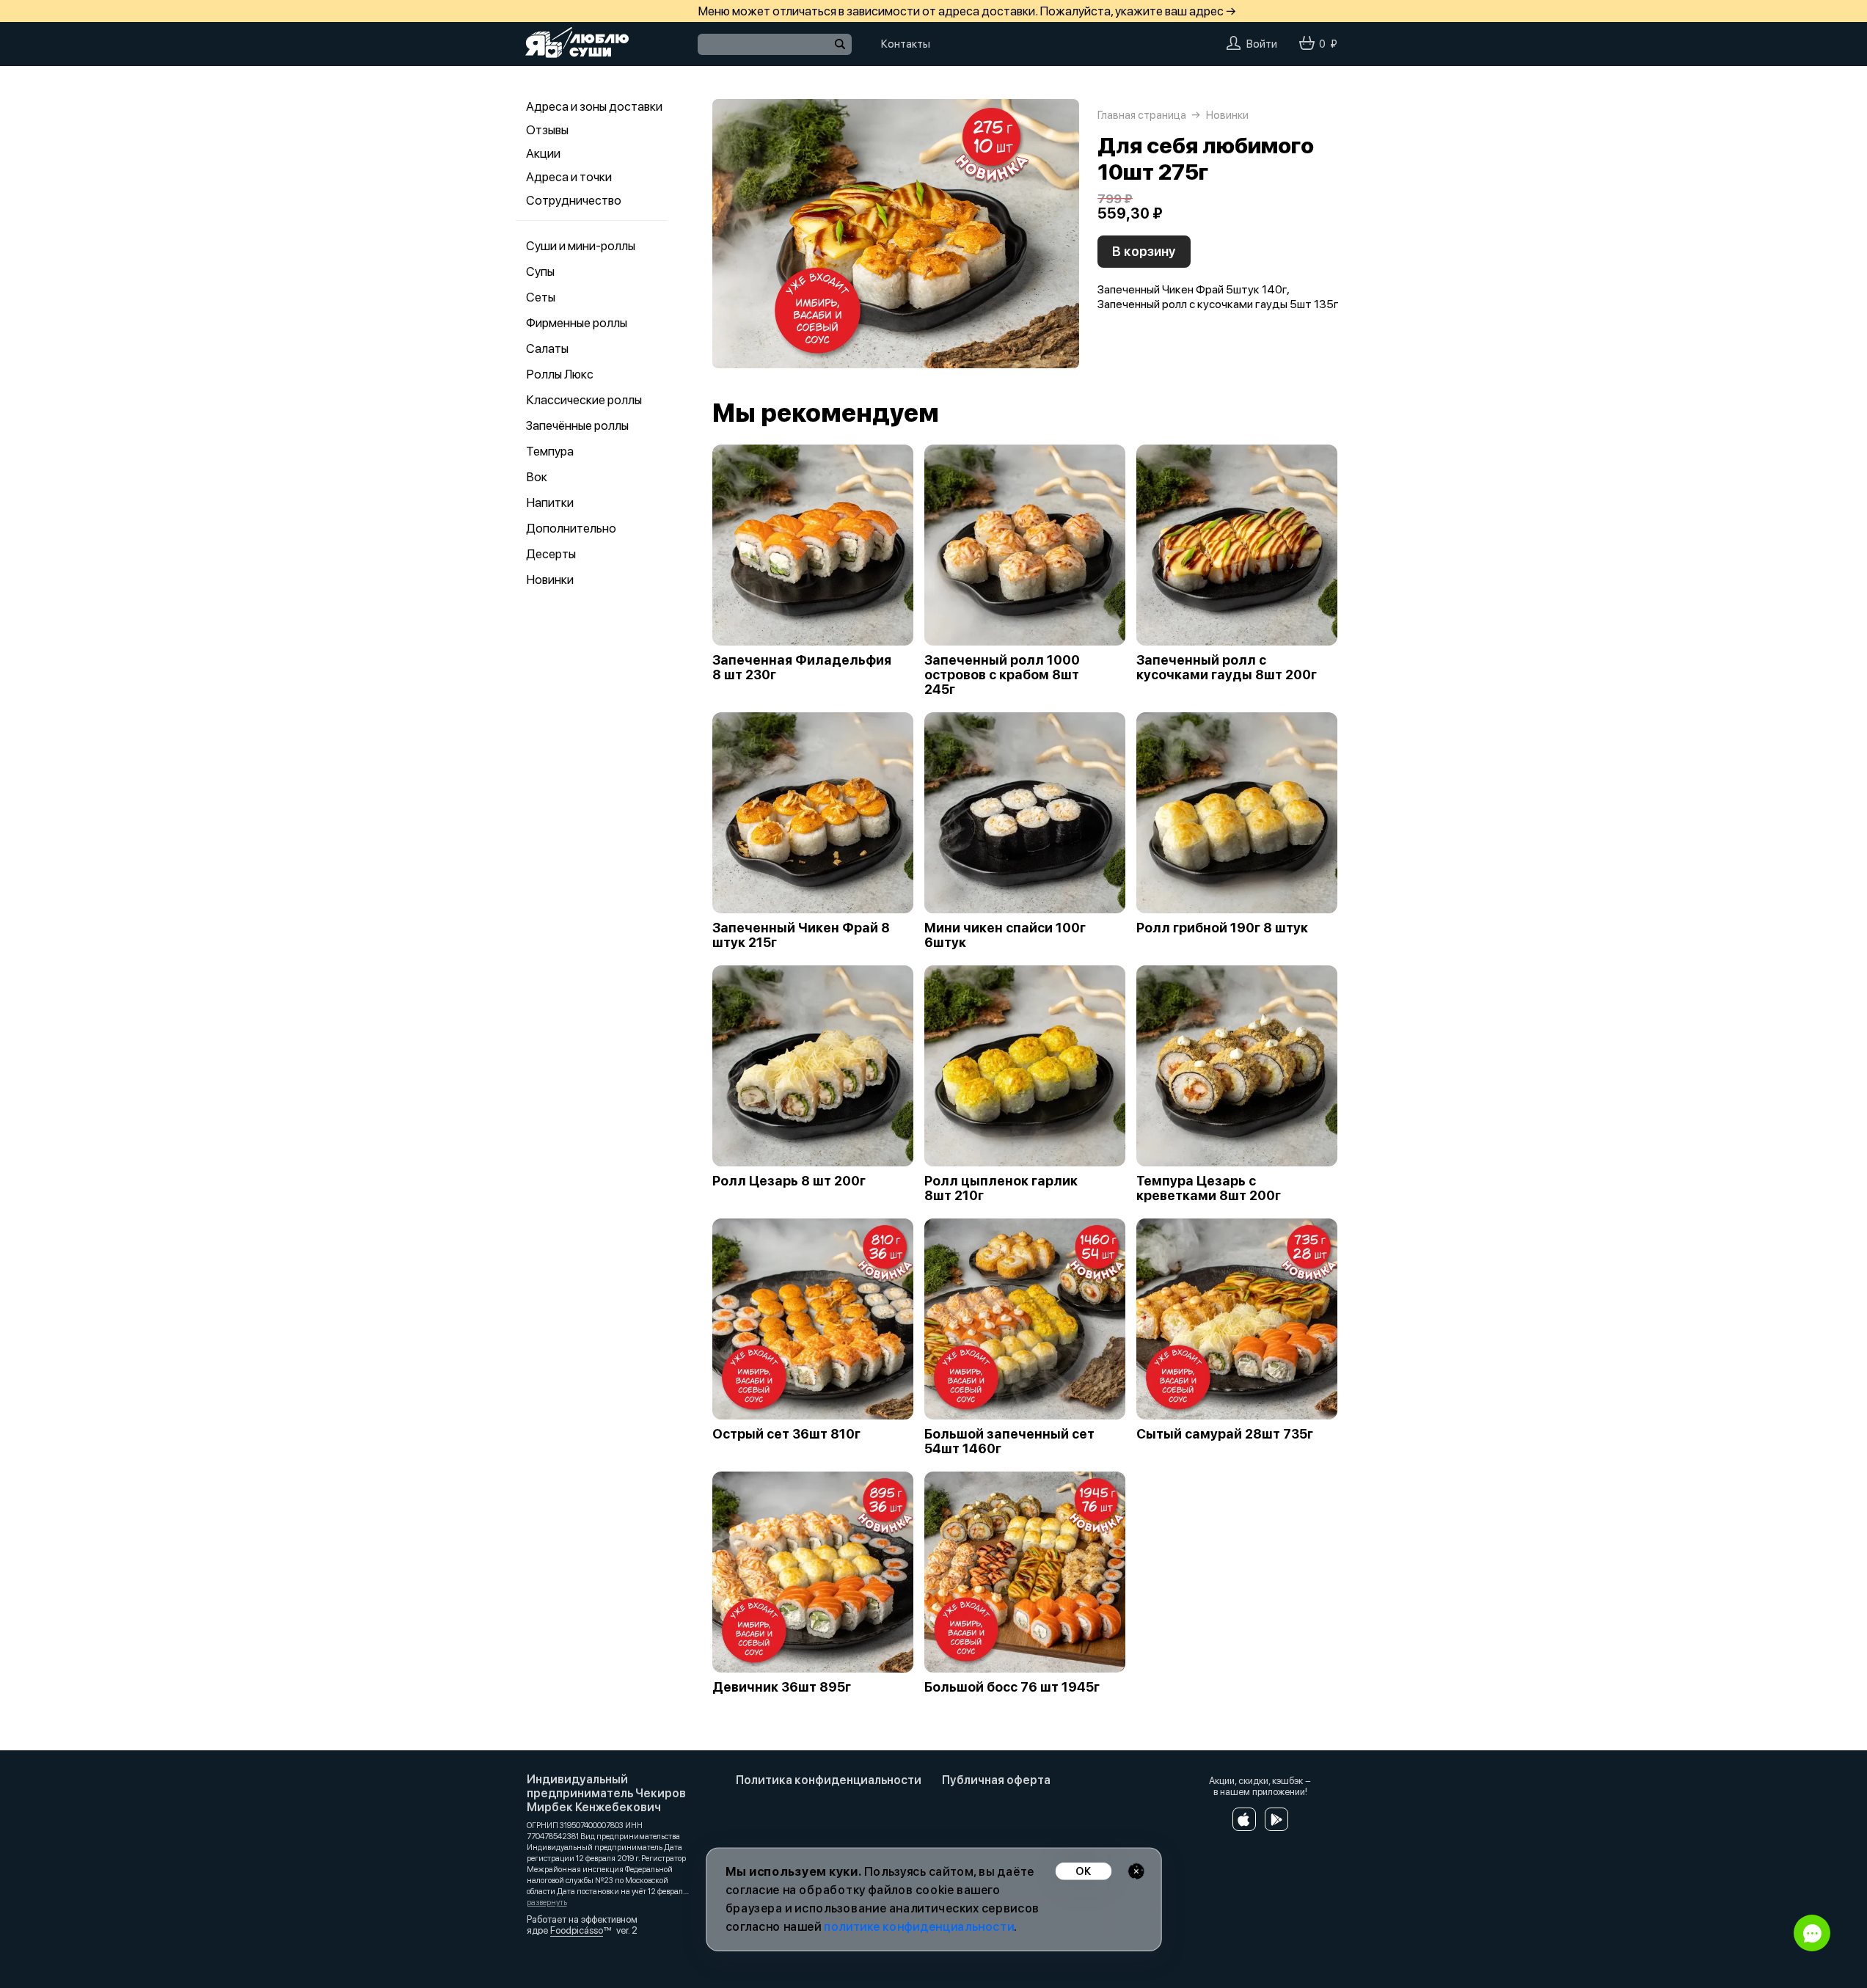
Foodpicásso (577, 1930)
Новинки (550, 580)
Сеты (541, 297)
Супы (540, 271)
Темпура (550, 451)
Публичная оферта (996, 1780)
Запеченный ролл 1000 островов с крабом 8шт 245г (1002, 675)
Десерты (551, 554)
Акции (543, 153)
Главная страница (1142, 115)
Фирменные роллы (577, 323)
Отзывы (547, 130)
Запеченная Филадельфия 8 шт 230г (802, 668)
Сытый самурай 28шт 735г (1225, 1434)
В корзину (1144, 251)
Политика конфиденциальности (829, 1780)
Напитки (550, 503)
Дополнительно (571, 528)
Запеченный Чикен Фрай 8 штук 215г (801, 935)
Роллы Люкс (560, 374)
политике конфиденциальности (919, 1927)
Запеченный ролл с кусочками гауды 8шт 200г (1227, 668)
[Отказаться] (1136, 1871)
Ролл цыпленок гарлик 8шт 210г (1001, 1188)
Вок (537, 477)
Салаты (547, 348)
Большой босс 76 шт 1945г (1012, 1687)
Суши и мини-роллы (581, 246)
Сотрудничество (574, 200)
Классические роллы (584, 400)
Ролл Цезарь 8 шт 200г (789, 1181)
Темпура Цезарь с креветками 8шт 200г (1209, 1188)
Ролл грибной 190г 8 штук (1222, 928)
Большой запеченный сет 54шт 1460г (1009, 1441)
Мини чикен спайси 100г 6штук (1005, 935)
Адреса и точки (569, 177)
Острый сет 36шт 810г (786, 1434)
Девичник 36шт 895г (782, 1687)
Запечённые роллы (577, 425)
